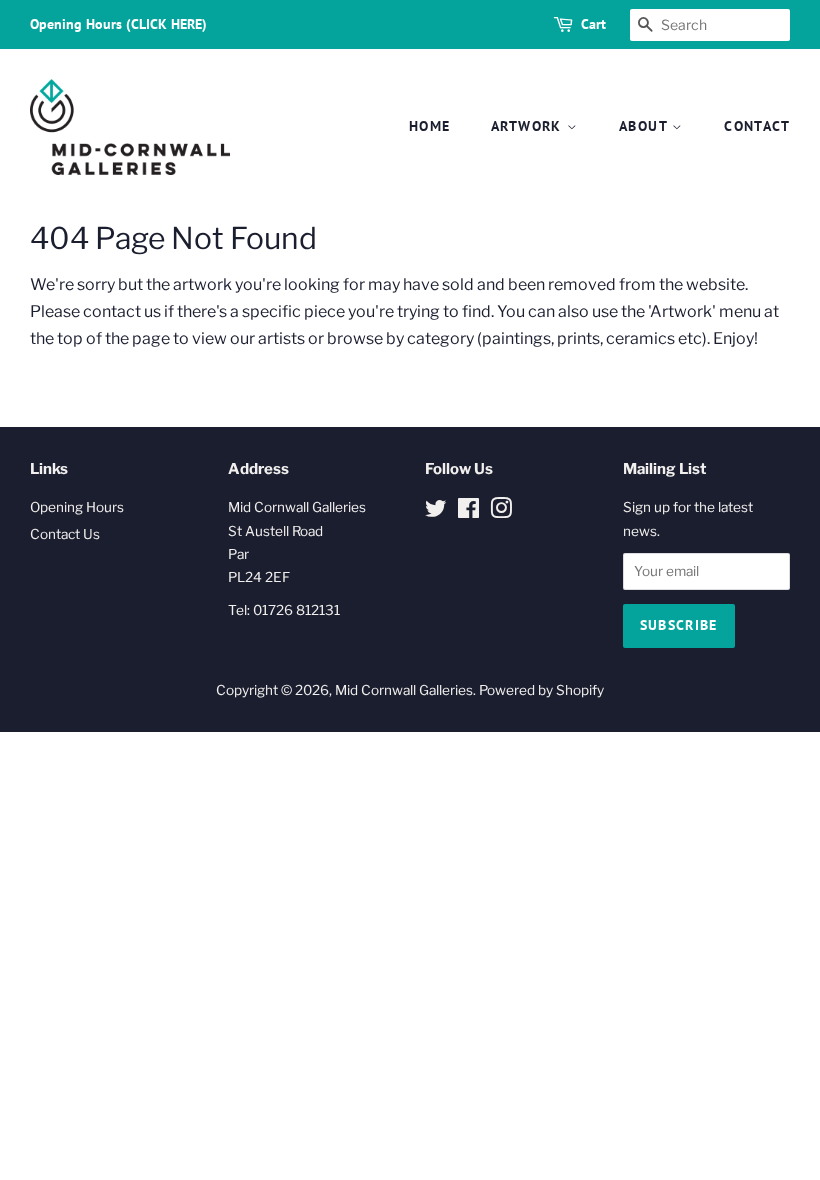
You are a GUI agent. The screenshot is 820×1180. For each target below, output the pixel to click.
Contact (757, 126)
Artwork (529, 126)
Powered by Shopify (541, 690)
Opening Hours (77, 507)
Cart (593, 24)
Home (430, 126)
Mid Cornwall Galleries (404, 690)
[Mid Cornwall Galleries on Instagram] (501, 512)
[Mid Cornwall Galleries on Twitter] (436, 512)
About (645, 126)
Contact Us (65, 534)
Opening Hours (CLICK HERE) (118, 24)
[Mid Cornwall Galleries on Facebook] (468, 512)
